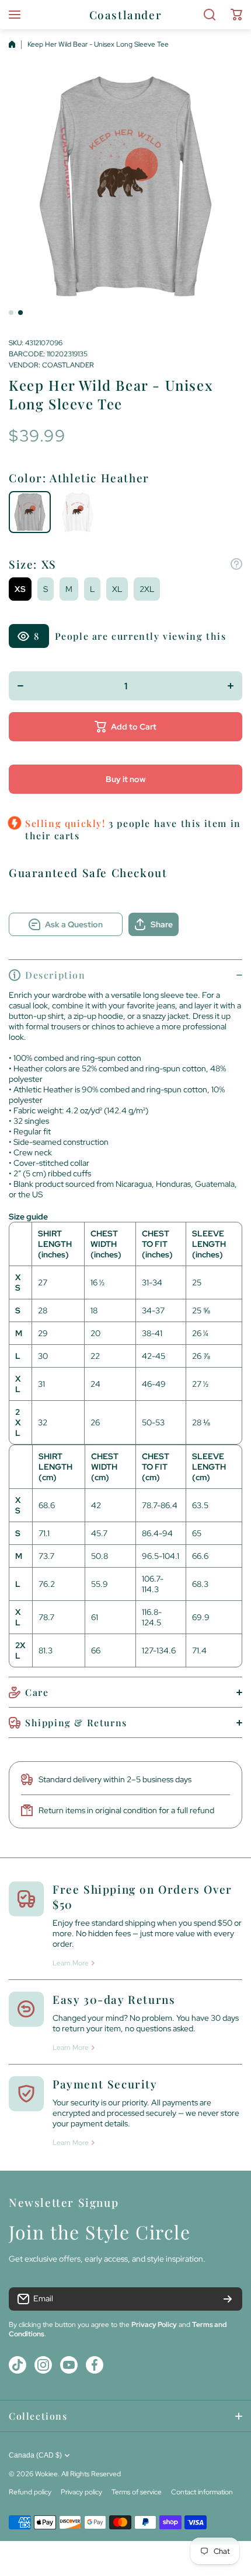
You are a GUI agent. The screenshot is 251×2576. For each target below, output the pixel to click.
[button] (236, 15)
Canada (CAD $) (35, 2455)
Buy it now (126, 779)
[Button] (236, 564)
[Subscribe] (228, 2299)
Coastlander (68, 365)
